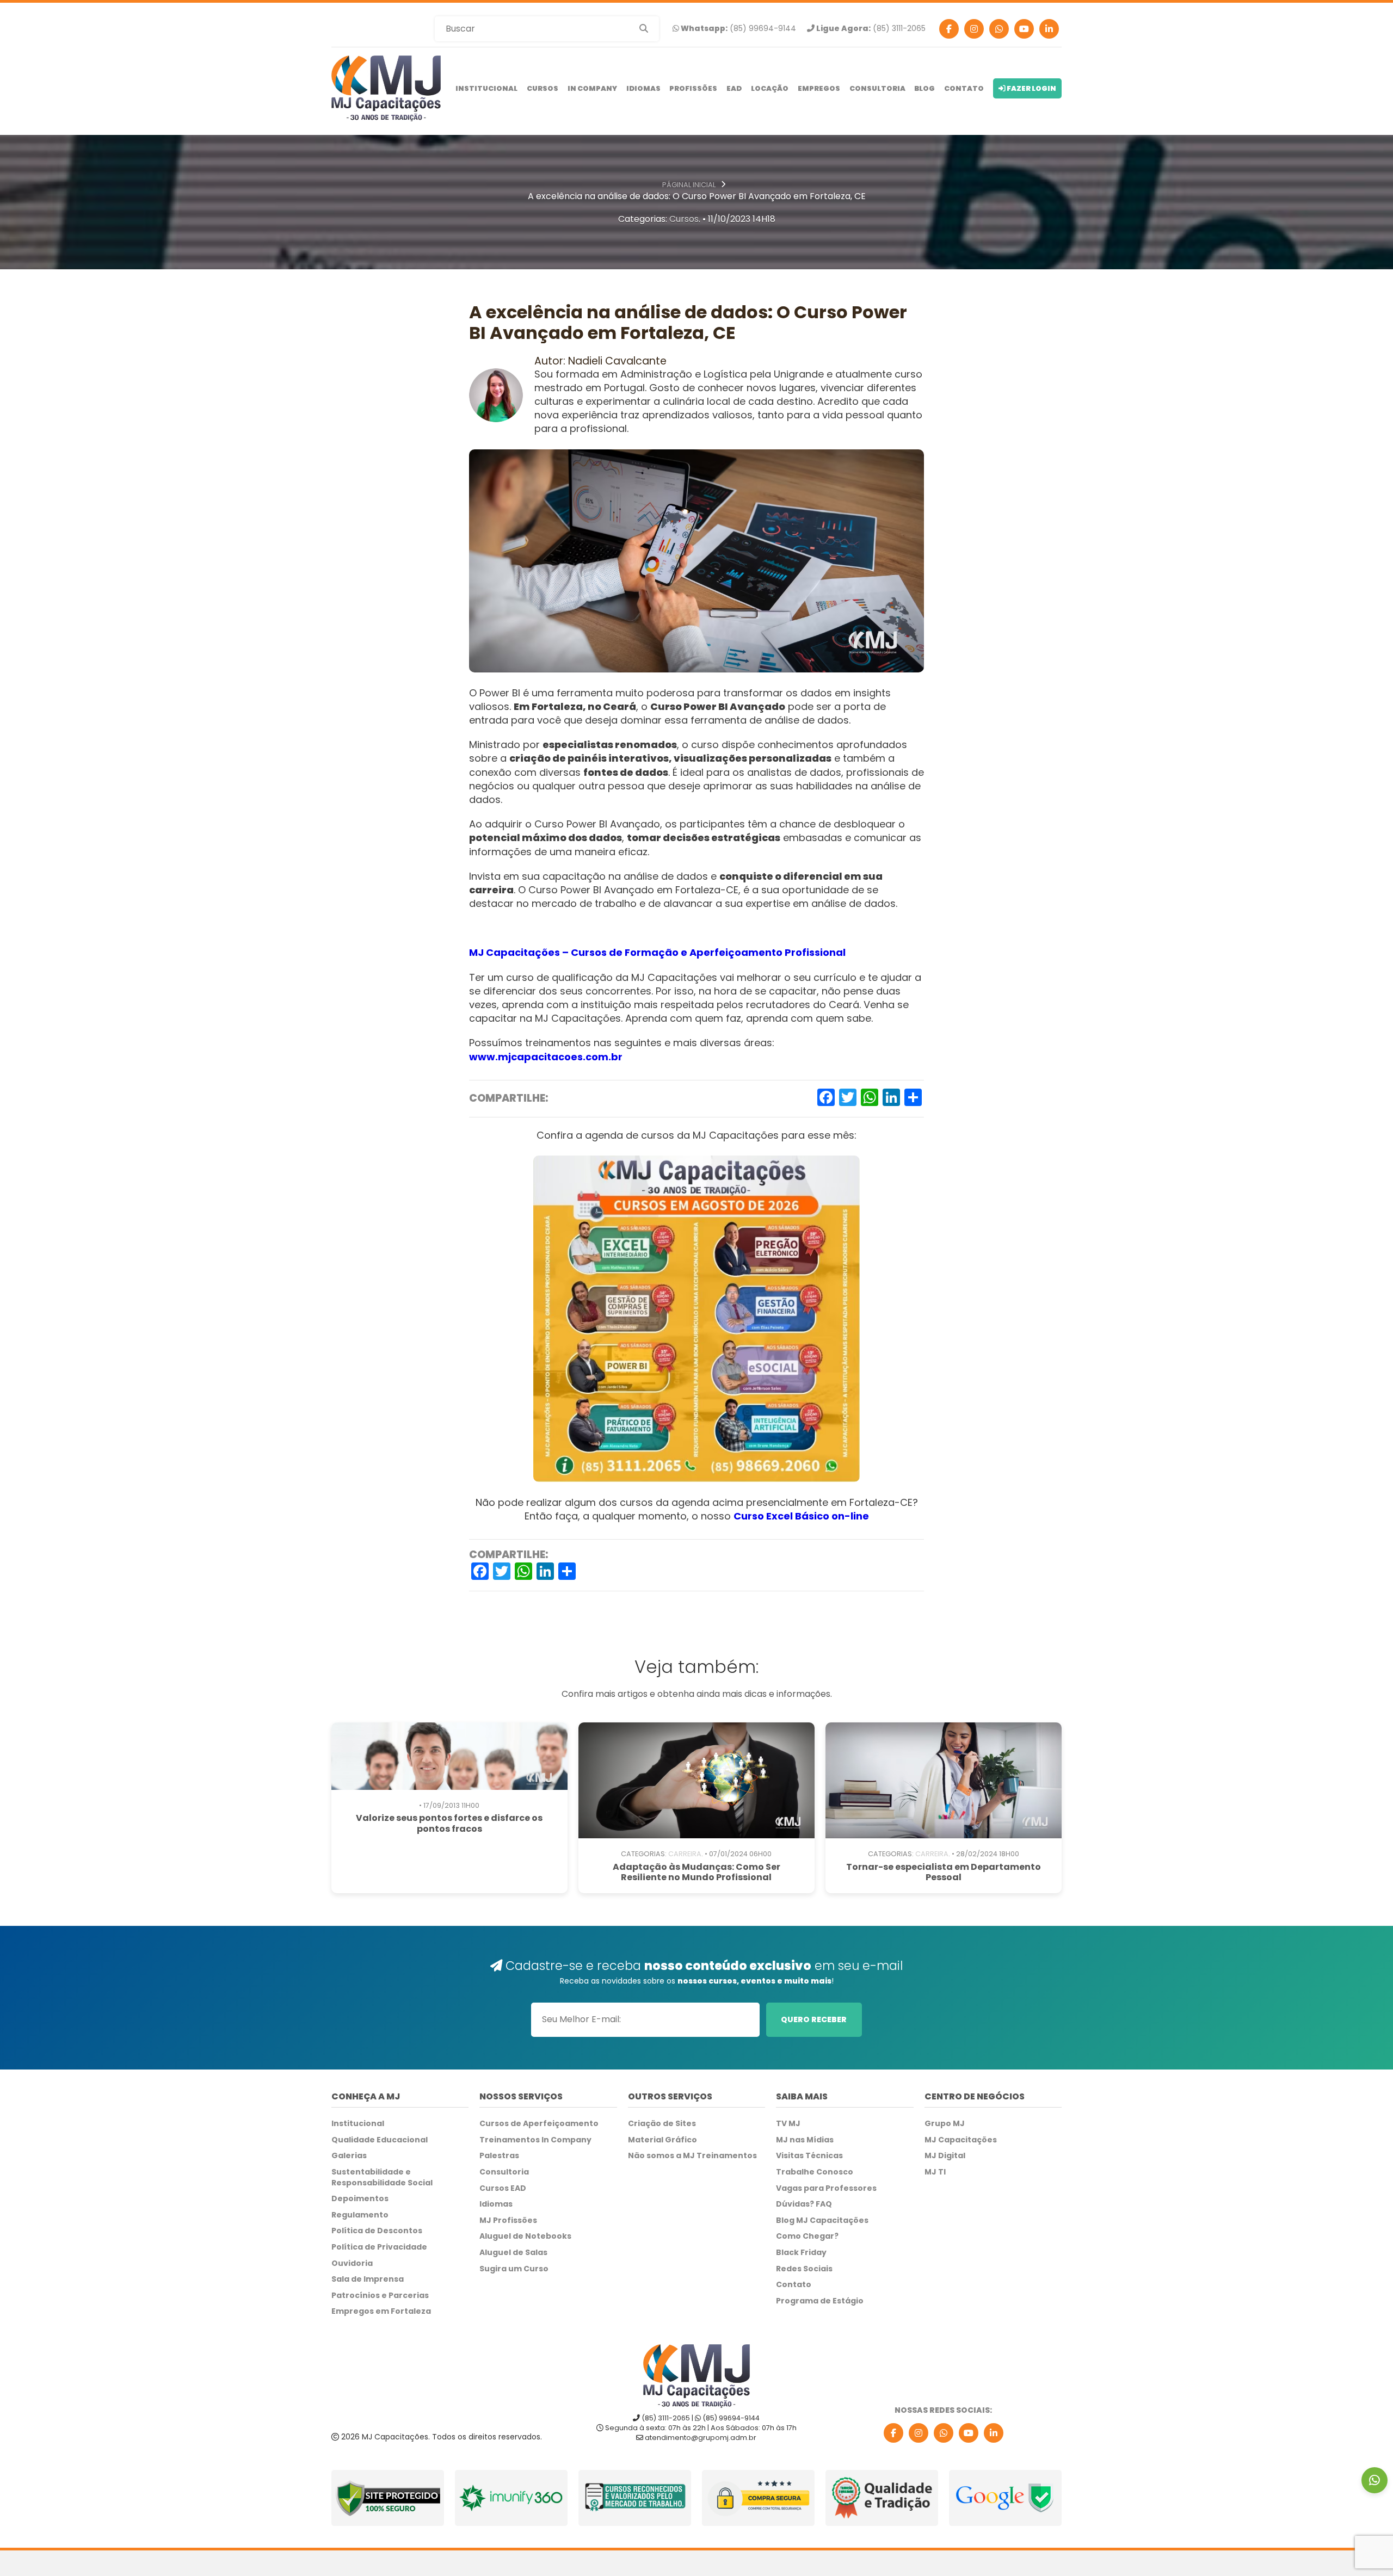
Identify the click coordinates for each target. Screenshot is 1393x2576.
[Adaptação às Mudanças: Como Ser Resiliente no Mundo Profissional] (696, 1780)
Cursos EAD (503, 2188)
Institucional (486, 88)
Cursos (543, 88)
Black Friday (801, 2253)
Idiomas (643, 88)
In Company (592, 88)
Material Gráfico (662, 2140)
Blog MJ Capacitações (822, 2220)
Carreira (685, 1854)
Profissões (693, 88)
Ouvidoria (352, 2263)
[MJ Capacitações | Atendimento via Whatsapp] (1374, 2480)
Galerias (349, 2156)
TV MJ (788, 2124)
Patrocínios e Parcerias (380, 2296)
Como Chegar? (807, 2236)
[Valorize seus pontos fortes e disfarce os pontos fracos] (449, 1756)
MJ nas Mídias (805, 2140)
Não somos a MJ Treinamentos (692, 2156)
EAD (734, 88)
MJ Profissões (508, 2220)
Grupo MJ (945, 2124)
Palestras (499, 2156)
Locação (770, 88)
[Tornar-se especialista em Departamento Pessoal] (944, 1780)
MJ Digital (945, 2156)
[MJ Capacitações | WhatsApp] (944, 2433)
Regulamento (360, 2215)
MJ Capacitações (961, 2140)
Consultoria (877, 88)
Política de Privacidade (379, 2247)
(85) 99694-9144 (738, 29)
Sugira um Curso (514, 2269)
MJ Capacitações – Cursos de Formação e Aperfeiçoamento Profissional (657, 952)
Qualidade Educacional (380, 2140)
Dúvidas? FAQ (804, 2204)
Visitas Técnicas (809, 2156)
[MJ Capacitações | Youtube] (1024, 29)
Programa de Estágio (820, 2301)
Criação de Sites (662, 2124)
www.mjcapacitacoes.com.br (546, 1057)
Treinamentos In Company (535, 2140)
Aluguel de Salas (513, 2253)
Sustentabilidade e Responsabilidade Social (382, 2177)
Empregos (819, 88)
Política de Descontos (377, 2231)
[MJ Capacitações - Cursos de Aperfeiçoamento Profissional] (386, 88)
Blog (924, 88)
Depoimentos (360, 2199)
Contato (964, 88)
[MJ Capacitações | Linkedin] (1049, 29)
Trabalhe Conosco (815, 2172)
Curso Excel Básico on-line (801, 1516)
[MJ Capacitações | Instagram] (974, 29)
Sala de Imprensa (368, 2279)
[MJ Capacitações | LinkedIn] (994, 2433)
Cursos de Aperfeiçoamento (539, 2124)
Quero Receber (814, 2019)
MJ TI (935, 2172)
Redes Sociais (804, 2269)
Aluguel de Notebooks (525, 2236)
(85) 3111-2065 (870, 29)
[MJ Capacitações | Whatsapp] (999, 29)
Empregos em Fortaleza (381, 2311)
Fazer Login (1031, 88)
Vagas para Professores (826, 2188)
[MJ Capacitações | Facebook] (949, 29)
